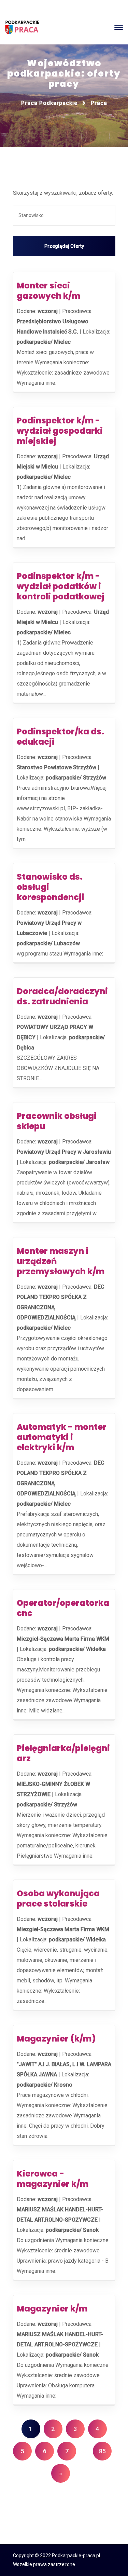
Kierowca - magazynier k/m (53, 2179)
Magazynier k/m (52, 2309)
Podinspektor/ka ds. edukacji (60, 737)
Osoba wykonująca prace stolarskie (58, 1899)
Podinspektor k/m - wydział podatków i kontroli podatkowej (61, 586)
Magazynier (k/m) (56, 2039)
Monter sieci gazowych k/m (48, 291)
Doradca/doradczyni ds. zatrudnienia (62, 996)
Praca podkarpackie (49, 103)
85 (102, 2451)
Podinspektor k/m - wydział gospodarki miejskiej (60, 431)
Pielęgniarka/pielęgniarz (63, 1753)
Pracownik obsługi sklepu (57, 1121)
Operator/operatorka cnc (63, 1608)
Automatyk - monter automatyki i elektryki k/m (62, 1437)
